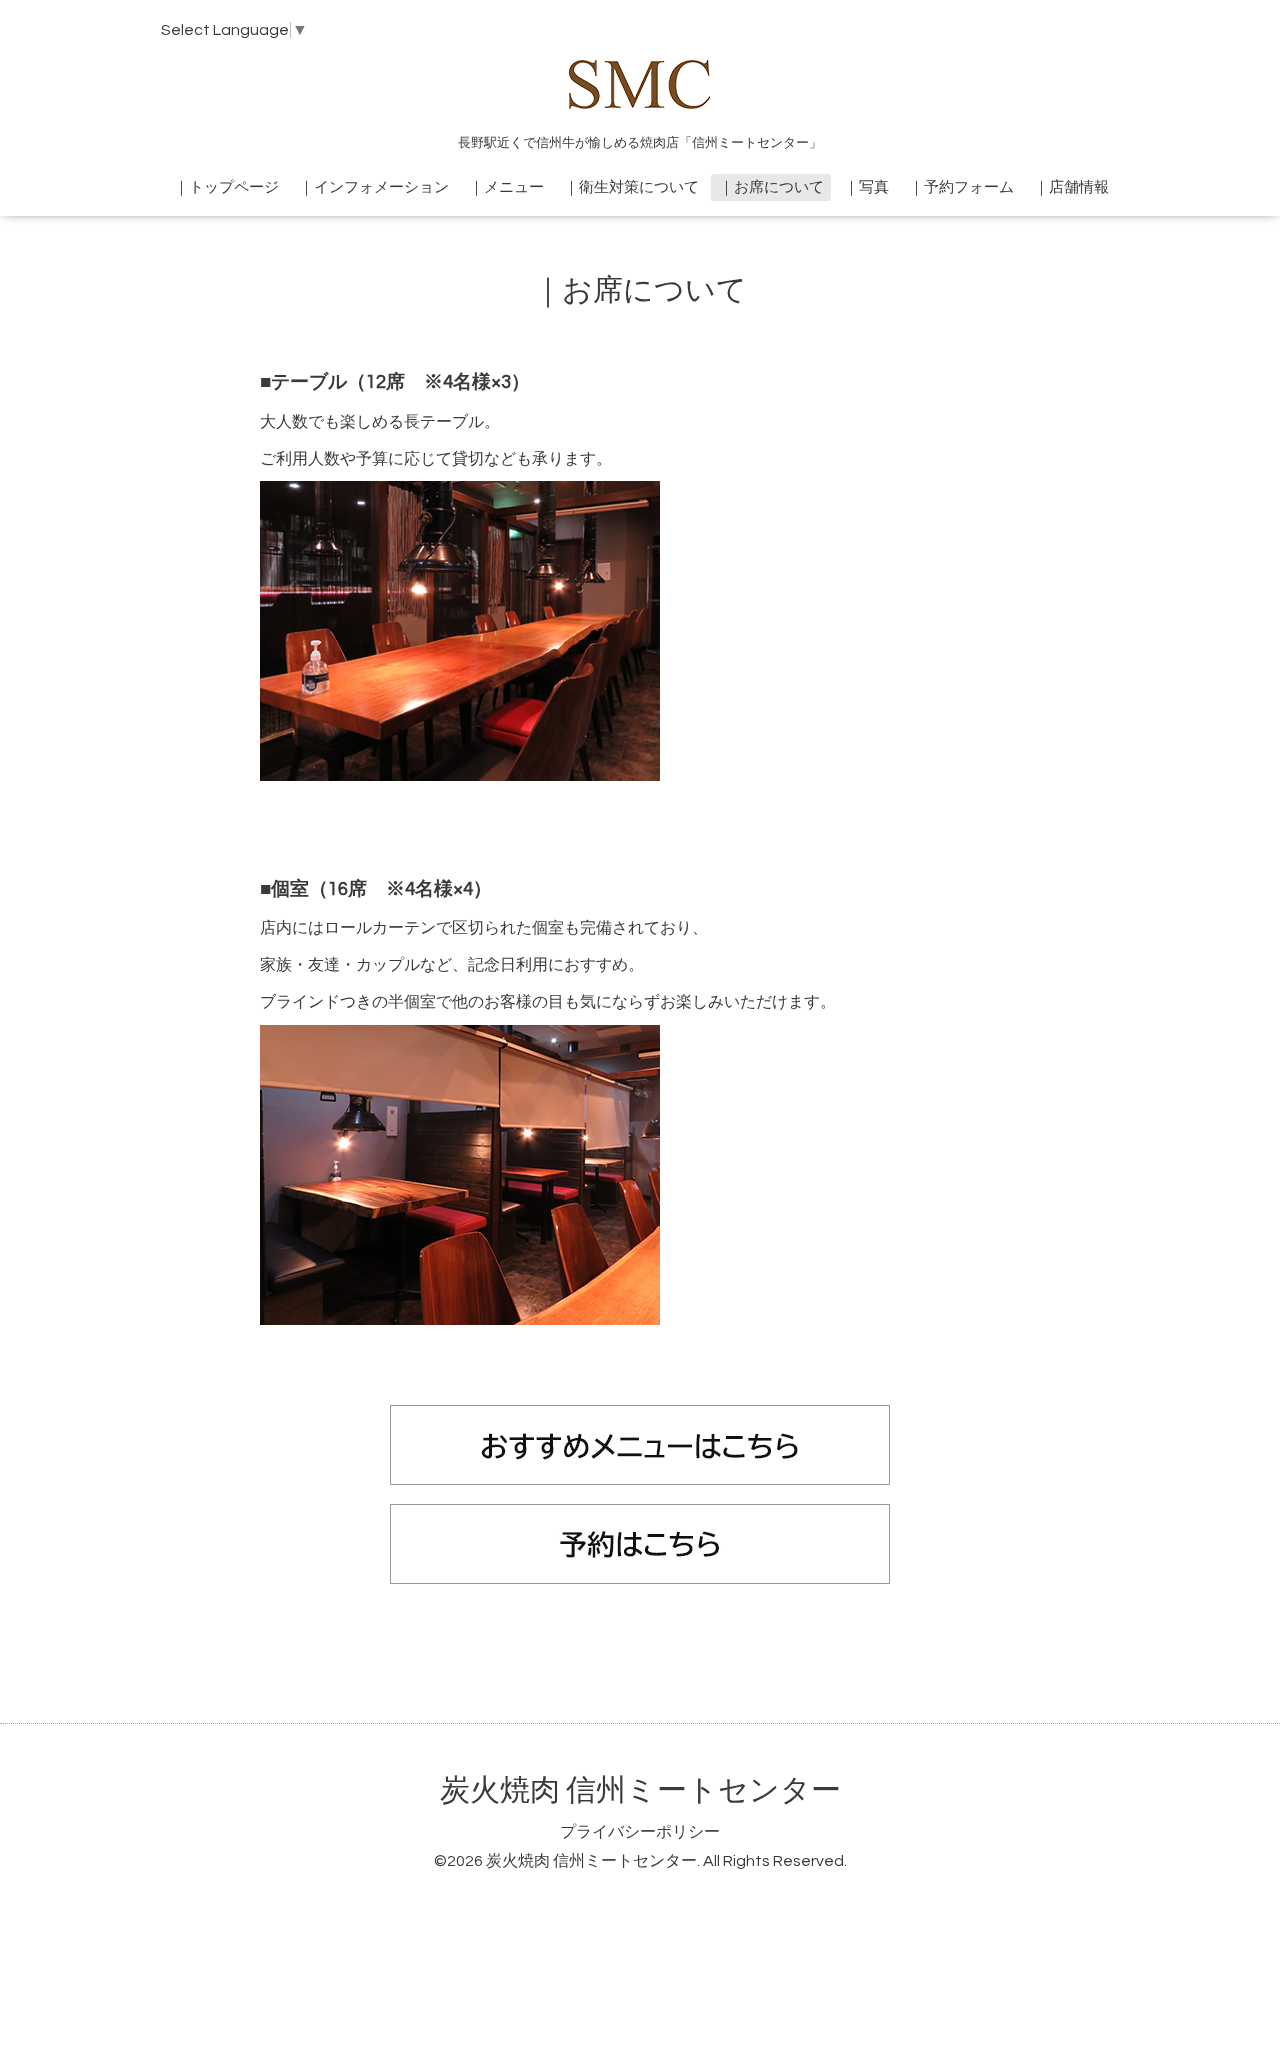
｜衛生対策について (631, 187)
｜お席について (771, 187)
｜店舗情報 (1071, 187)
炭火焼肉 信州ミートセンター (640, 1790)
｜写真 (866, 187)
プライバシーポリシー (640, 1832)
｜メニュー (506, 187)
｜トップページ (226, 187)
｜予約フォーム (961, 187)
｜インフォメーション (374, 187)
